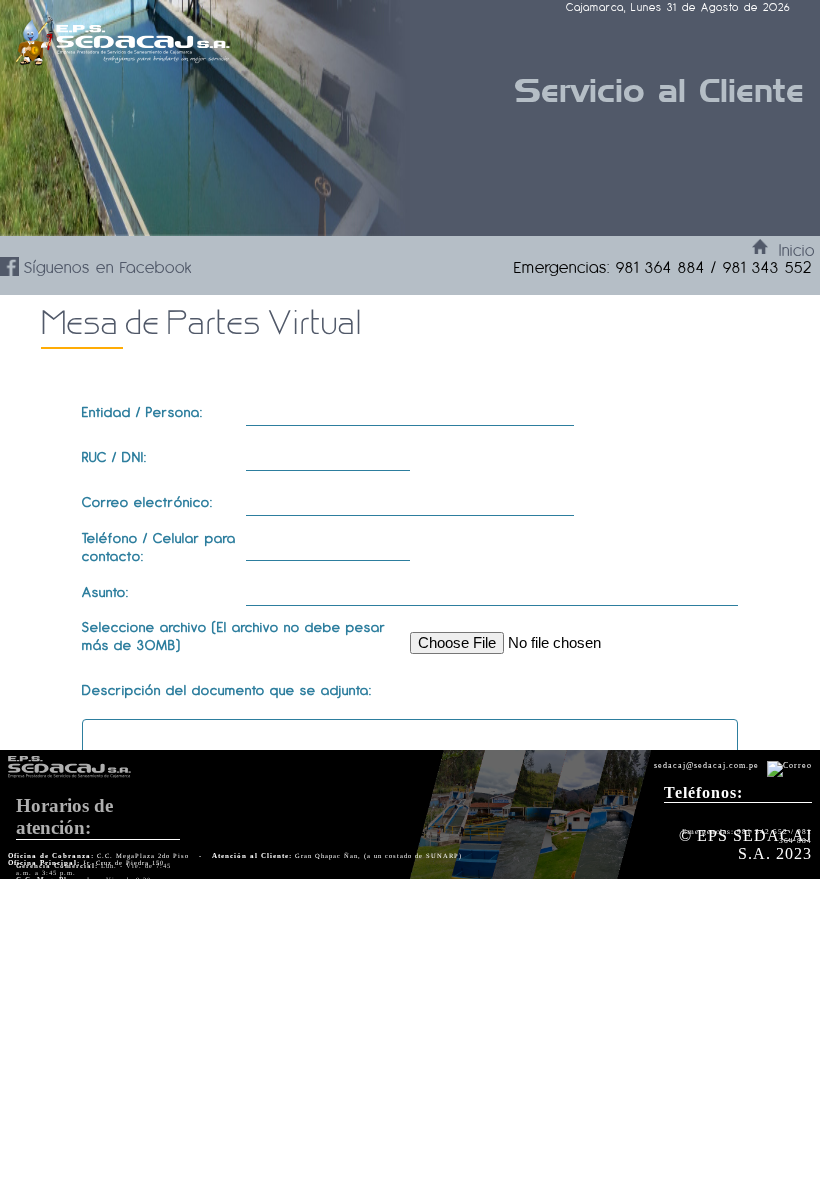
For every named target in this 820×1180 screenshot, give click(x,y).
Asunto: (105, 592)
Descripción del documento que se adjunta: (227, 690)
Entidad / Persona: (142, 412)
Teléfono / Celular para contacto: (159, 547)
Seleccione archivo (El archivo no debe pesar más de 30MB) (234, 636)
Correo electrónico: (147, 502)
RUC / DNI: (114, 457)
